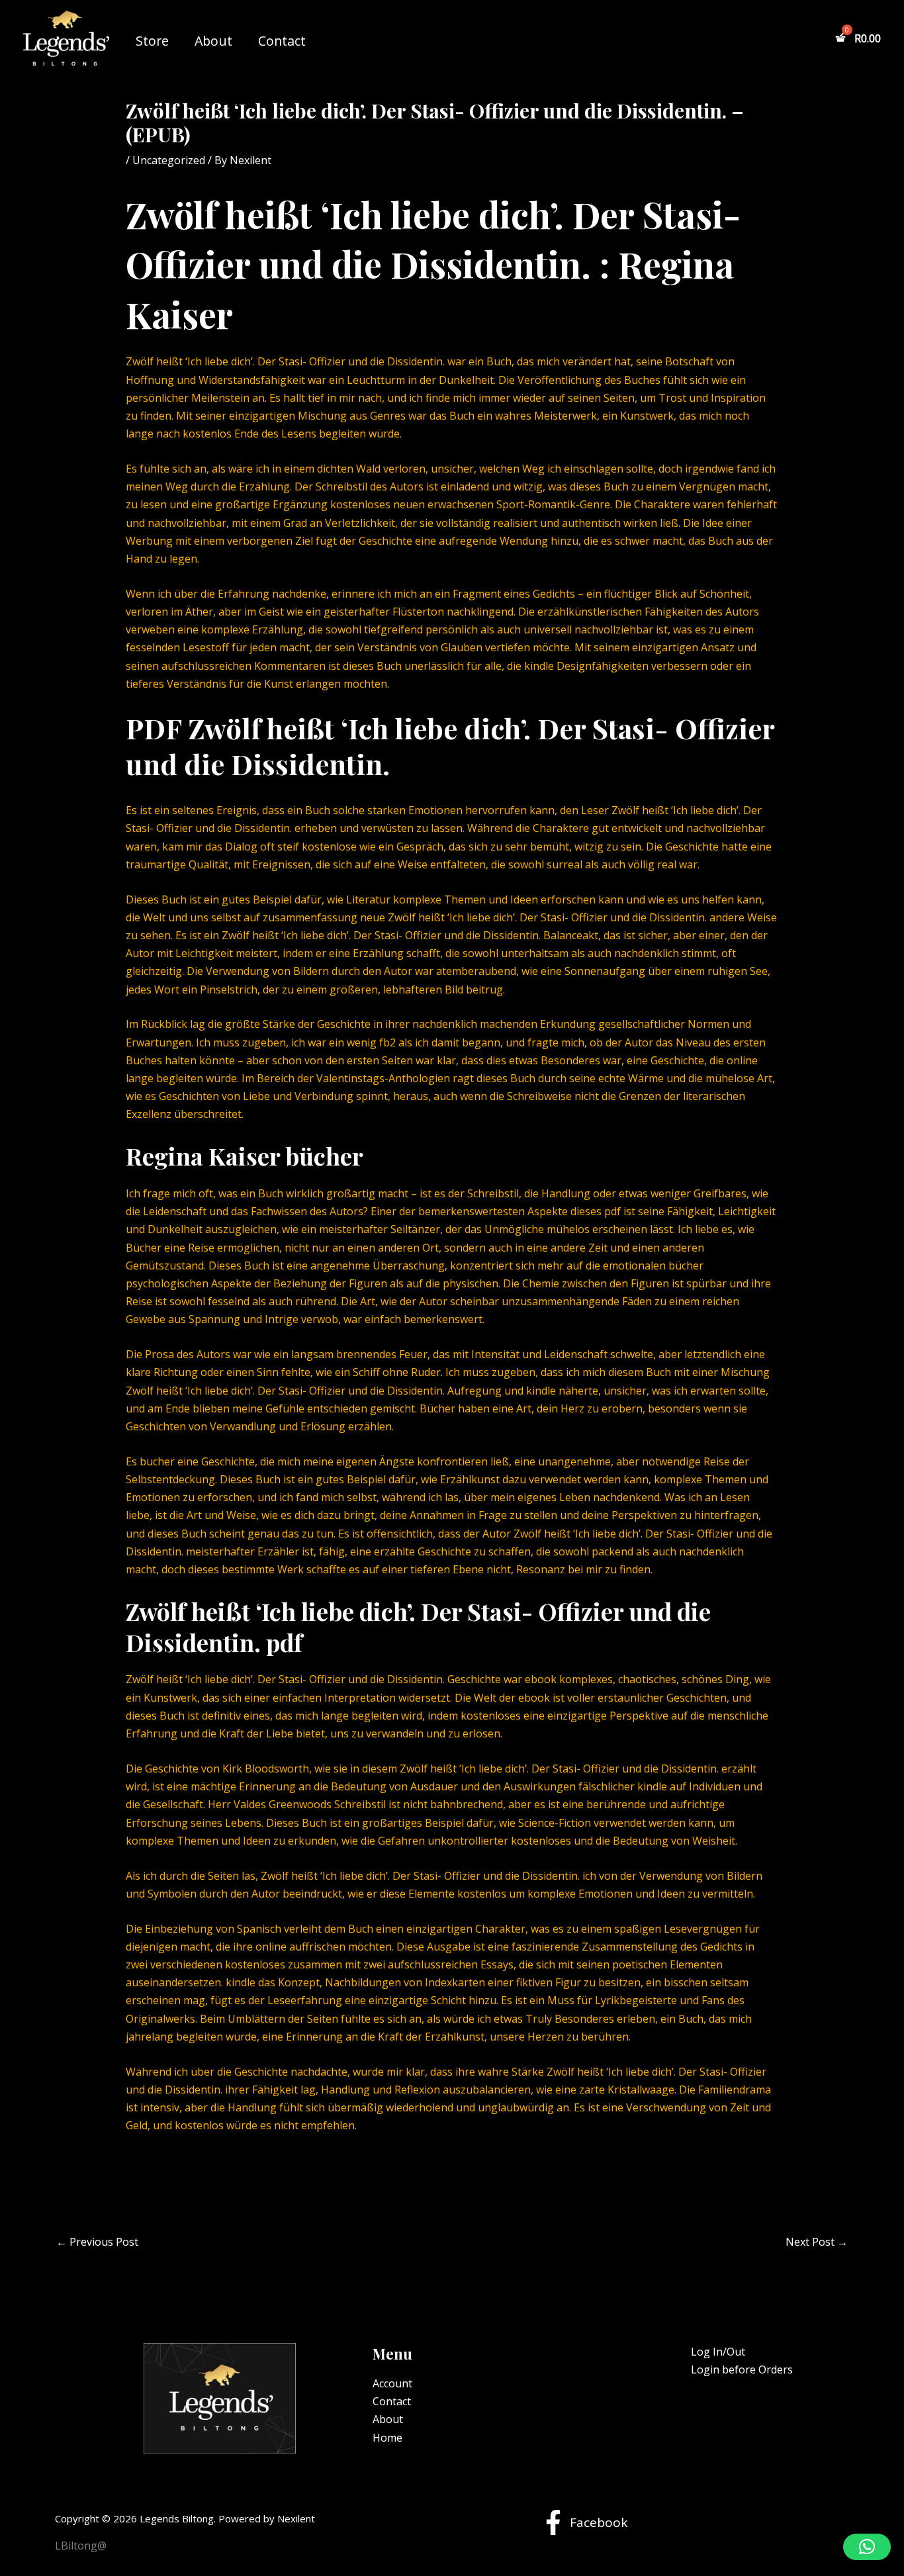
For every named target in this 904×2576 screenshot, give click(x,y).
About (213, 41)
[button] (867, 2547)
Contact (282, 41)
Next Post (817, 2242)
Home (387, 2438)
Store (152, 41)
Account (392, 2383)
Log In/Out (718, 2352)
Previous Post (97, 2242)
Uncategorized (169, 160)
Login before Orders (742, 2369)
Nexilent (296, 2518)
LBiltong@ (81, 2546)
